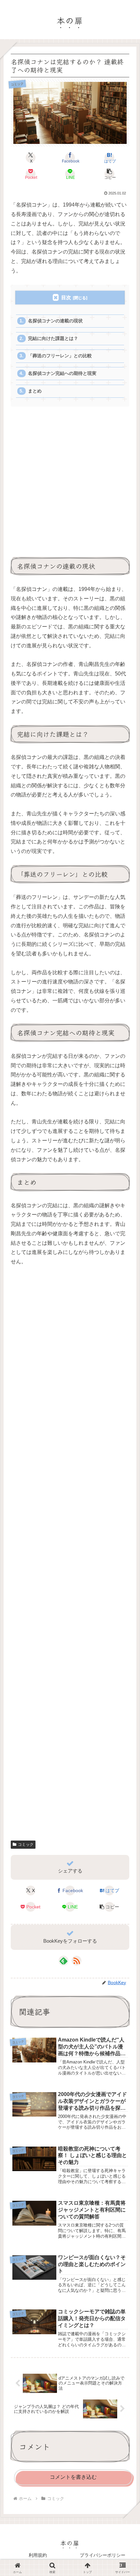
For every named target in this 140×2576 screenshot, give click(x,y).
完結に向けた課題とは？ (53, 339)
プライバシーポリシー (103, 2555)
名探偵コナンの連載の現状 (55, 321)
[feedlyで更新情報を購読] (63, 1961)
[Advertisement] (70, 485)
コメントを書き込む (73, 2477)
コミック (26, 1844)
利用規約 (38, 2555)
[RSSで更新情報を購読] (77, 1961)
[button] (109, 174)
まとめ (35, 391)
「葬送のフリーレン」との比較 (60, 356)
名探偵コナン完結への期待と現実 (62, 373)
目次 (66, 297)
